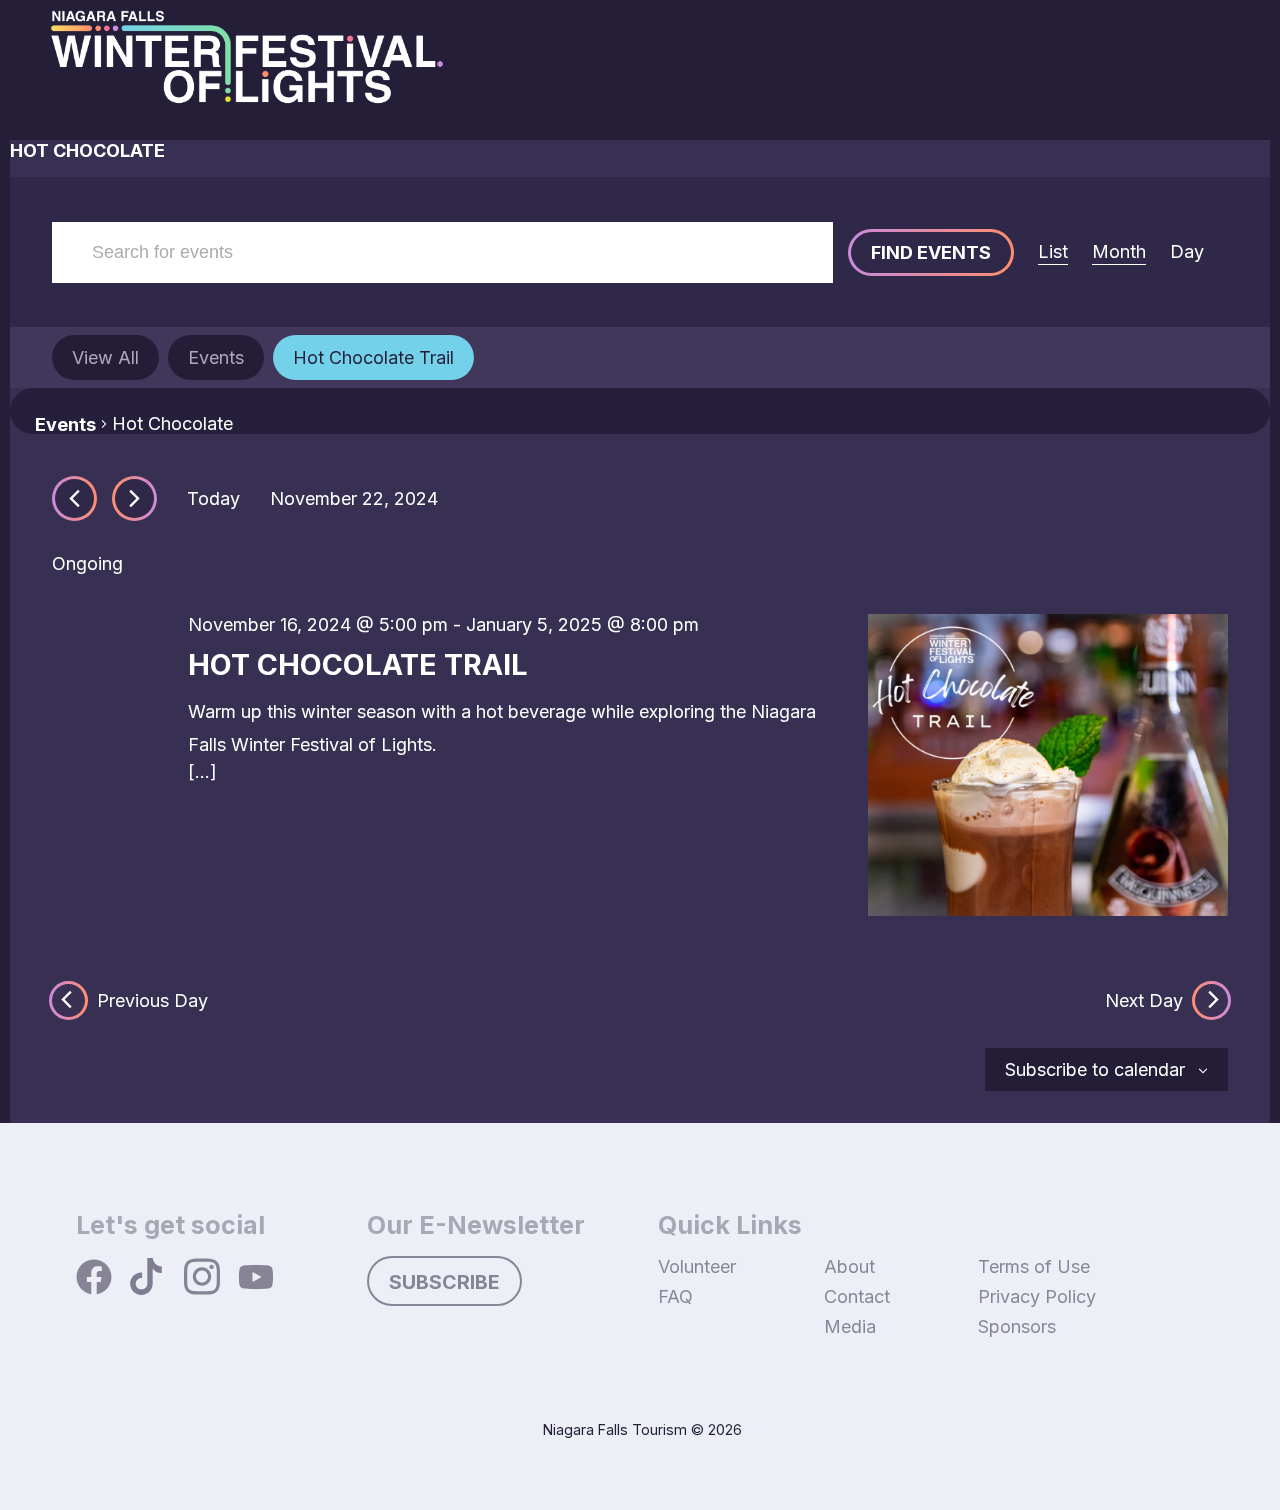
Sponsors (1017, 1326)
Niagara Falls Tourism (615, 1429)
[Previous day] (74, 498)
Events (65, 424)
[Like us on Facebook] (94, 1279)
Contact (857, 1296)
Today (213, 498)
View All (105, 357)
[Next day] (134, 498)
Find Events (931, 252)
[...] (202, 771)
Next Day (1144, 1000)
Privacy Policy (1037, 1296)
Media (850, 1326)
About (849, 1266)
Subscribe (444, 1282)
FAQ (675, 1296)
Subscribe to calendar (1095, 1069)
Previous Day (152, 1000)
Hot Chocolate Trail (373, 357)
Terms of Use (1034, 1266)
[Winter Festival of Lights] (247, 70)
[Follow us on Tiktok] (148, 1278)
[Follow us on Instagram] (202, 1278)
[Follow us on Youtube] (256, 1279)
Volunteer (697, 1266)
